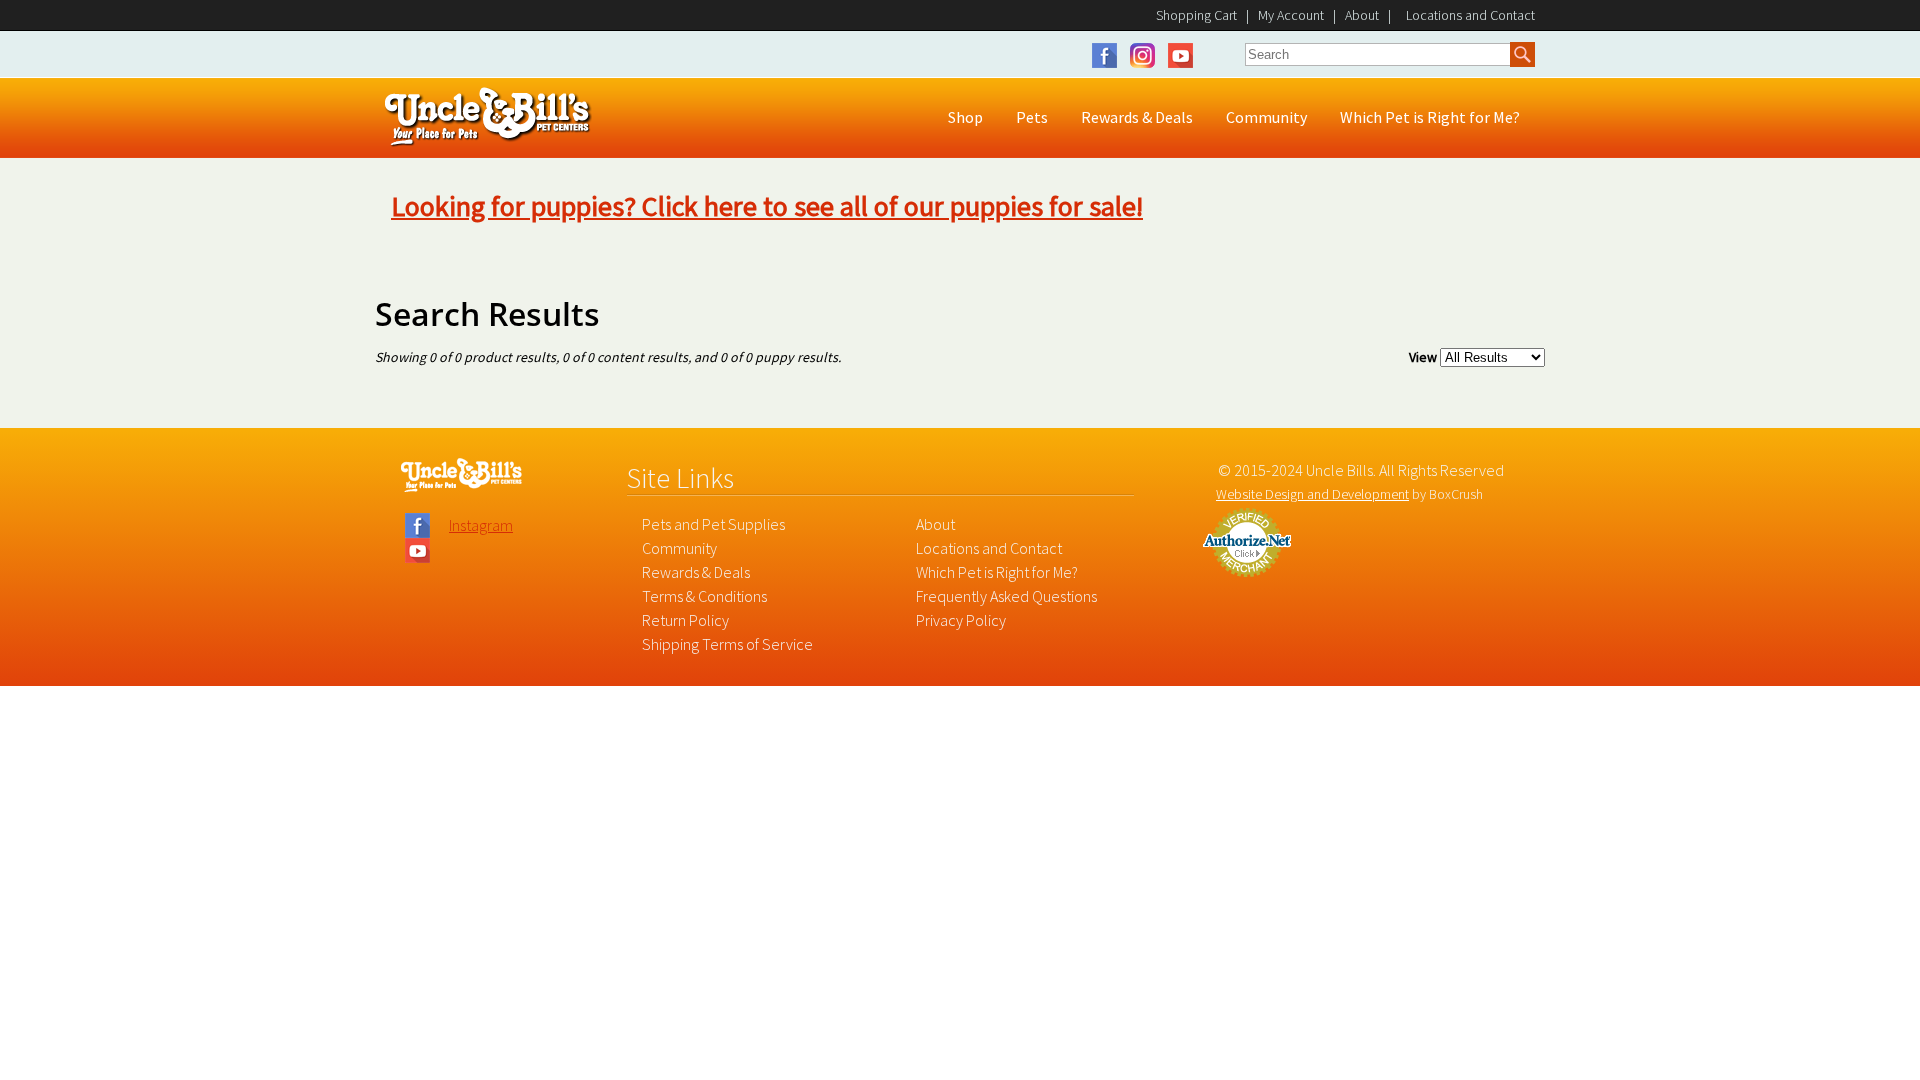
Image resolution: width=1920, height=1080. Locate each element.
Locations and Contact (989, 548)
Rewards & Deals (696, 572)
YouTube (1180, 55)
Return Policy (685, 620)
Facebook (1109, 55)
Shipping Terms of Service (727, 644)
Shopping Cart (1196, 15)
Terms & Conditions (704, 596)
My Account (1291, 15)
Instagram (1147, 55)
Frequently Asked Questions (1006, 596)
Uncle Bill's (488, 117)
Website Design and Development (1312, 494)
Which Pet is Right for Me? (997, 572)
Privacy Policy (961, 620)
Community (679, 548)
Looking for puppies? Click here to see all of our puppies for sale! (767, 206)
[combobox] (1378, 54)
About (1362, 15)
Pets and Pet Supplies (713, 524)
